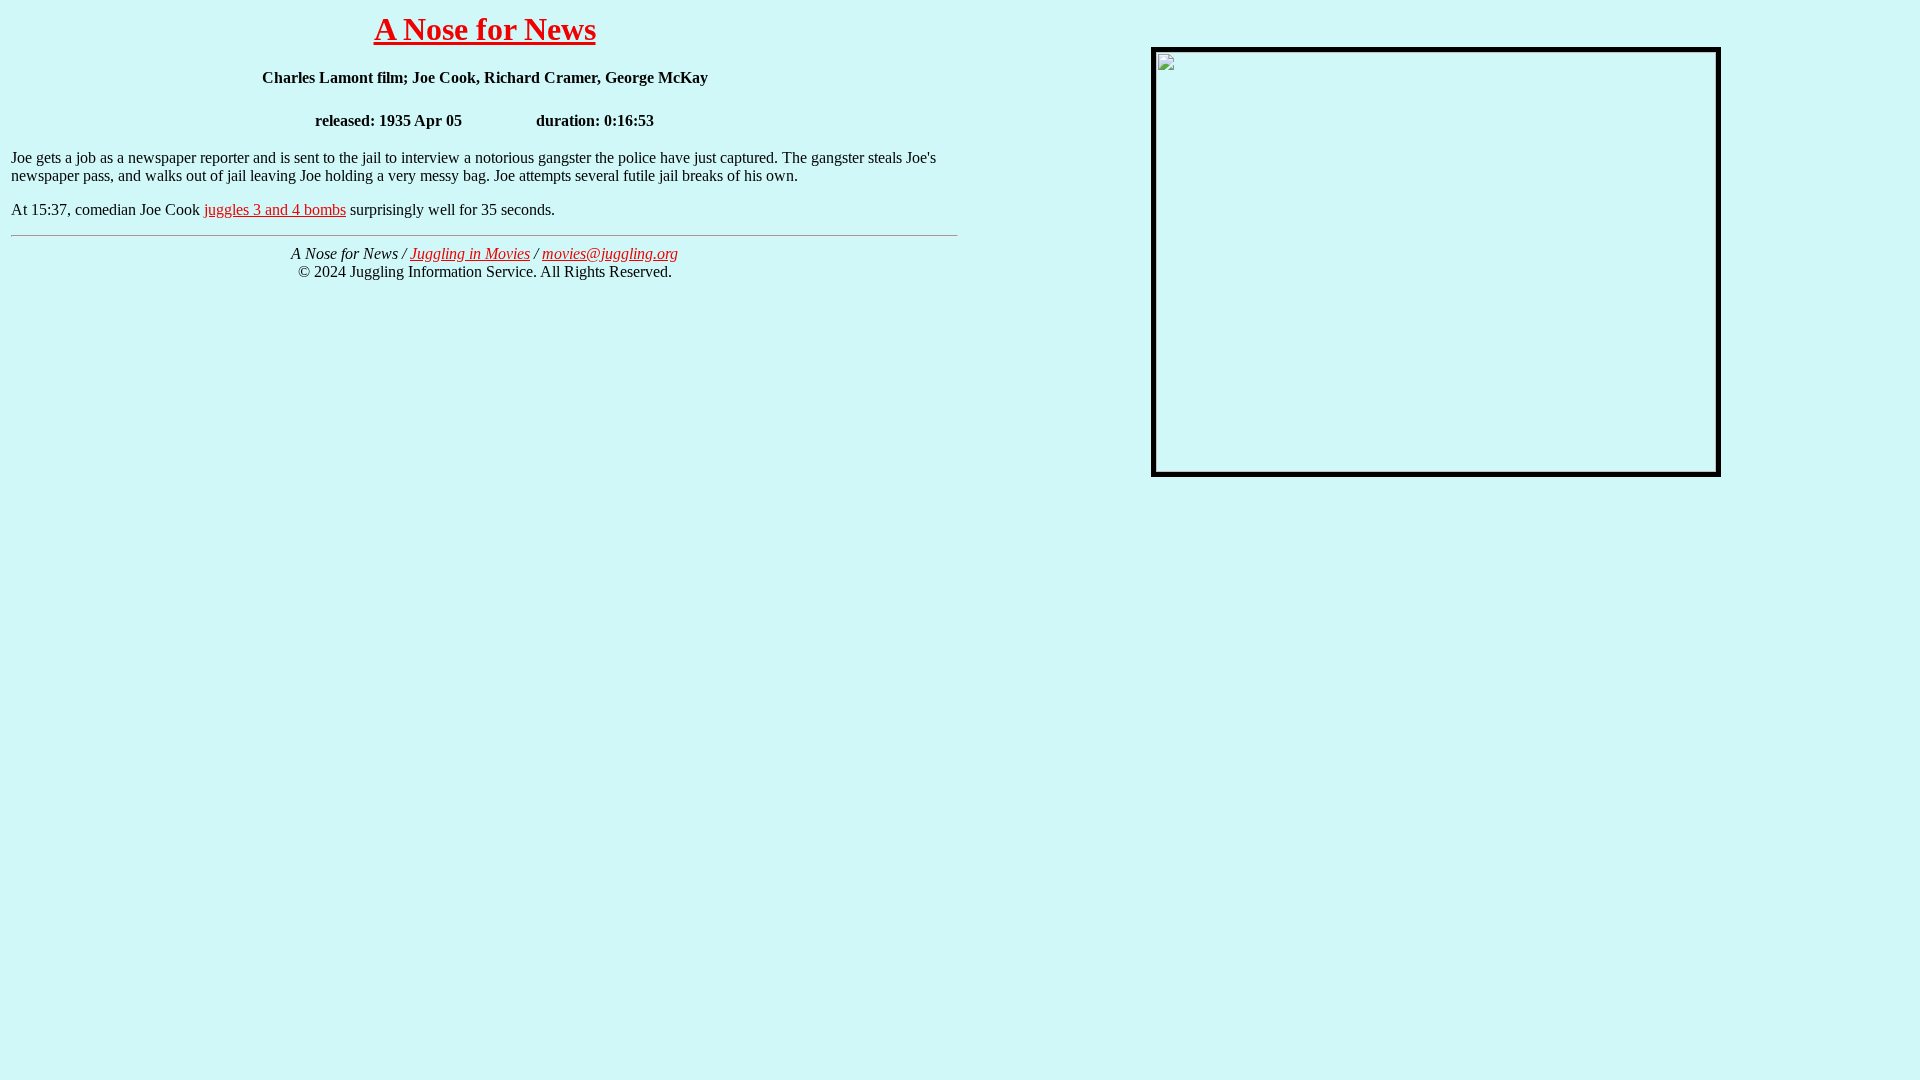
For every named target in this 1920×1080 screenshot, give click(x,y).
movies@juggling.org (610, 253)
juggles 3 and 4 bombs (275, 209)
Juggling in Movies (470, 253)
